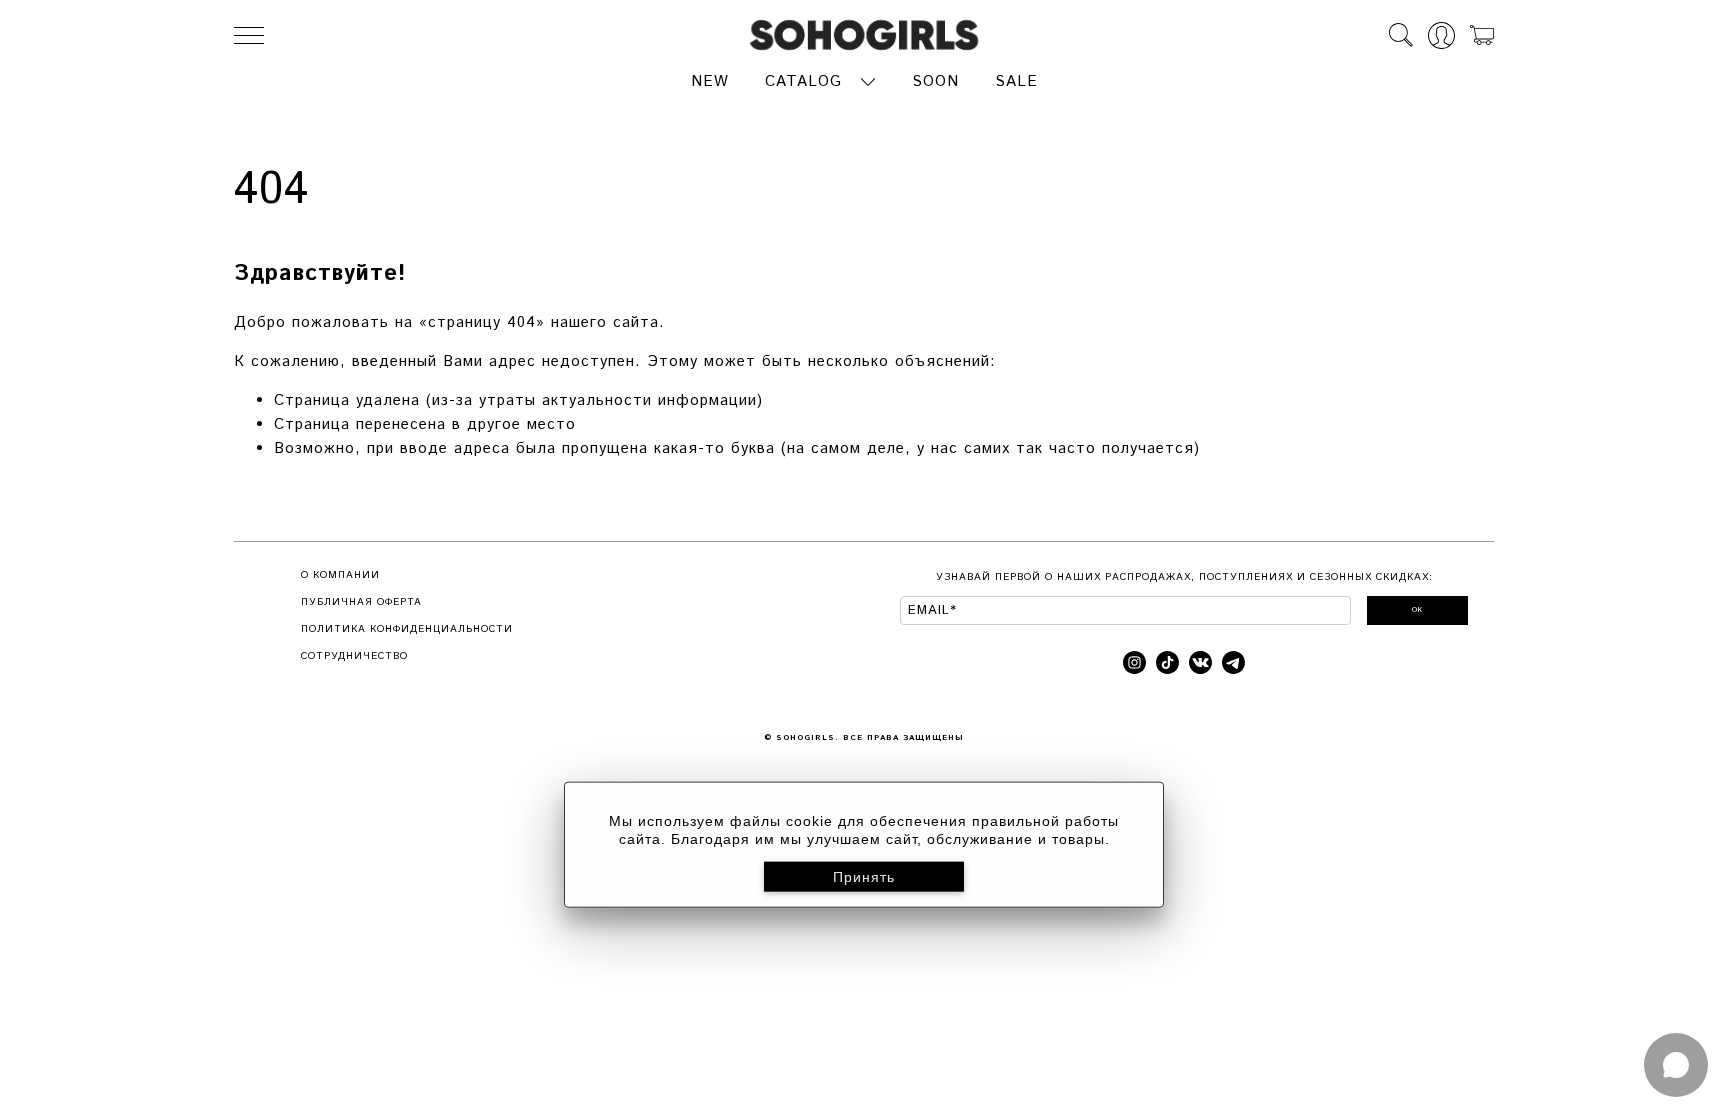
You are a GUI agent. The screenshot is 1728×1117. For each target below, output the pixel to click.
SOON (935, 81)
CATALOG (803, 81)
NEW (710, 81)
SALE (1016, 81)
